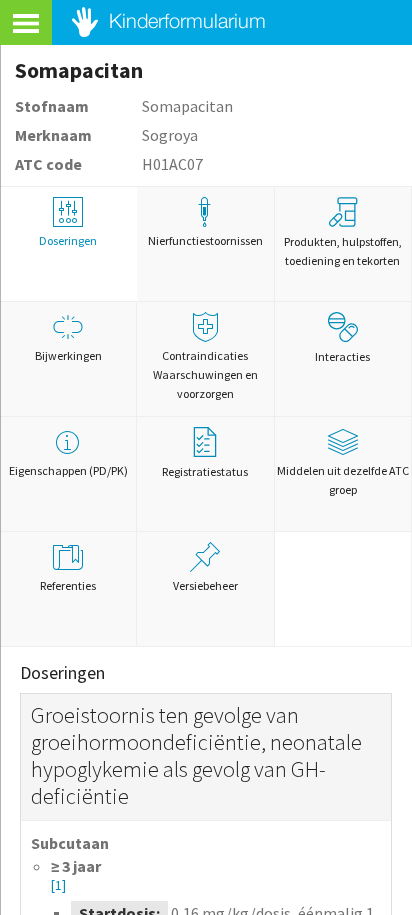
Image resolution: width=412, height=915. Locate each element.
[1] (58, 885)
